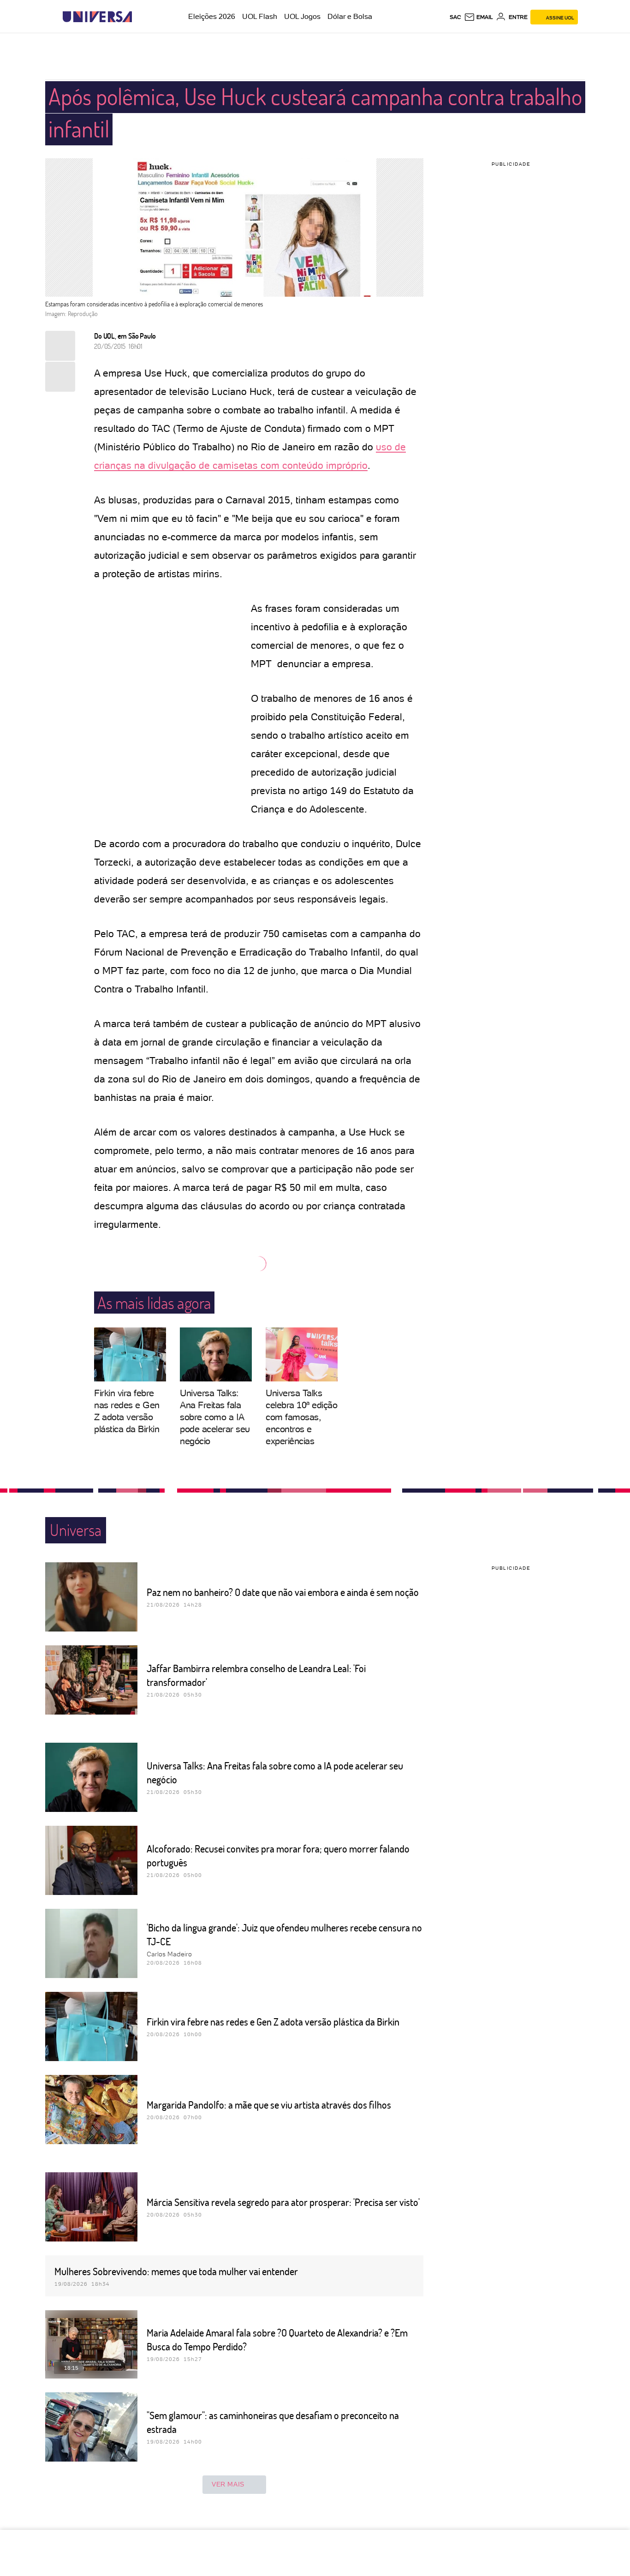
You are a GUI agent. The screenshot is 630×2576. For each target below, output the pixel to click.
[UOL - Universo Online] (140, 17)
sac (455, 17)
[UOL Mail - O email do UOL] (478, 17)
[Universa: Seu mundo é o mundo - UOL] (97, 17)
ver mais (228, 2484)
